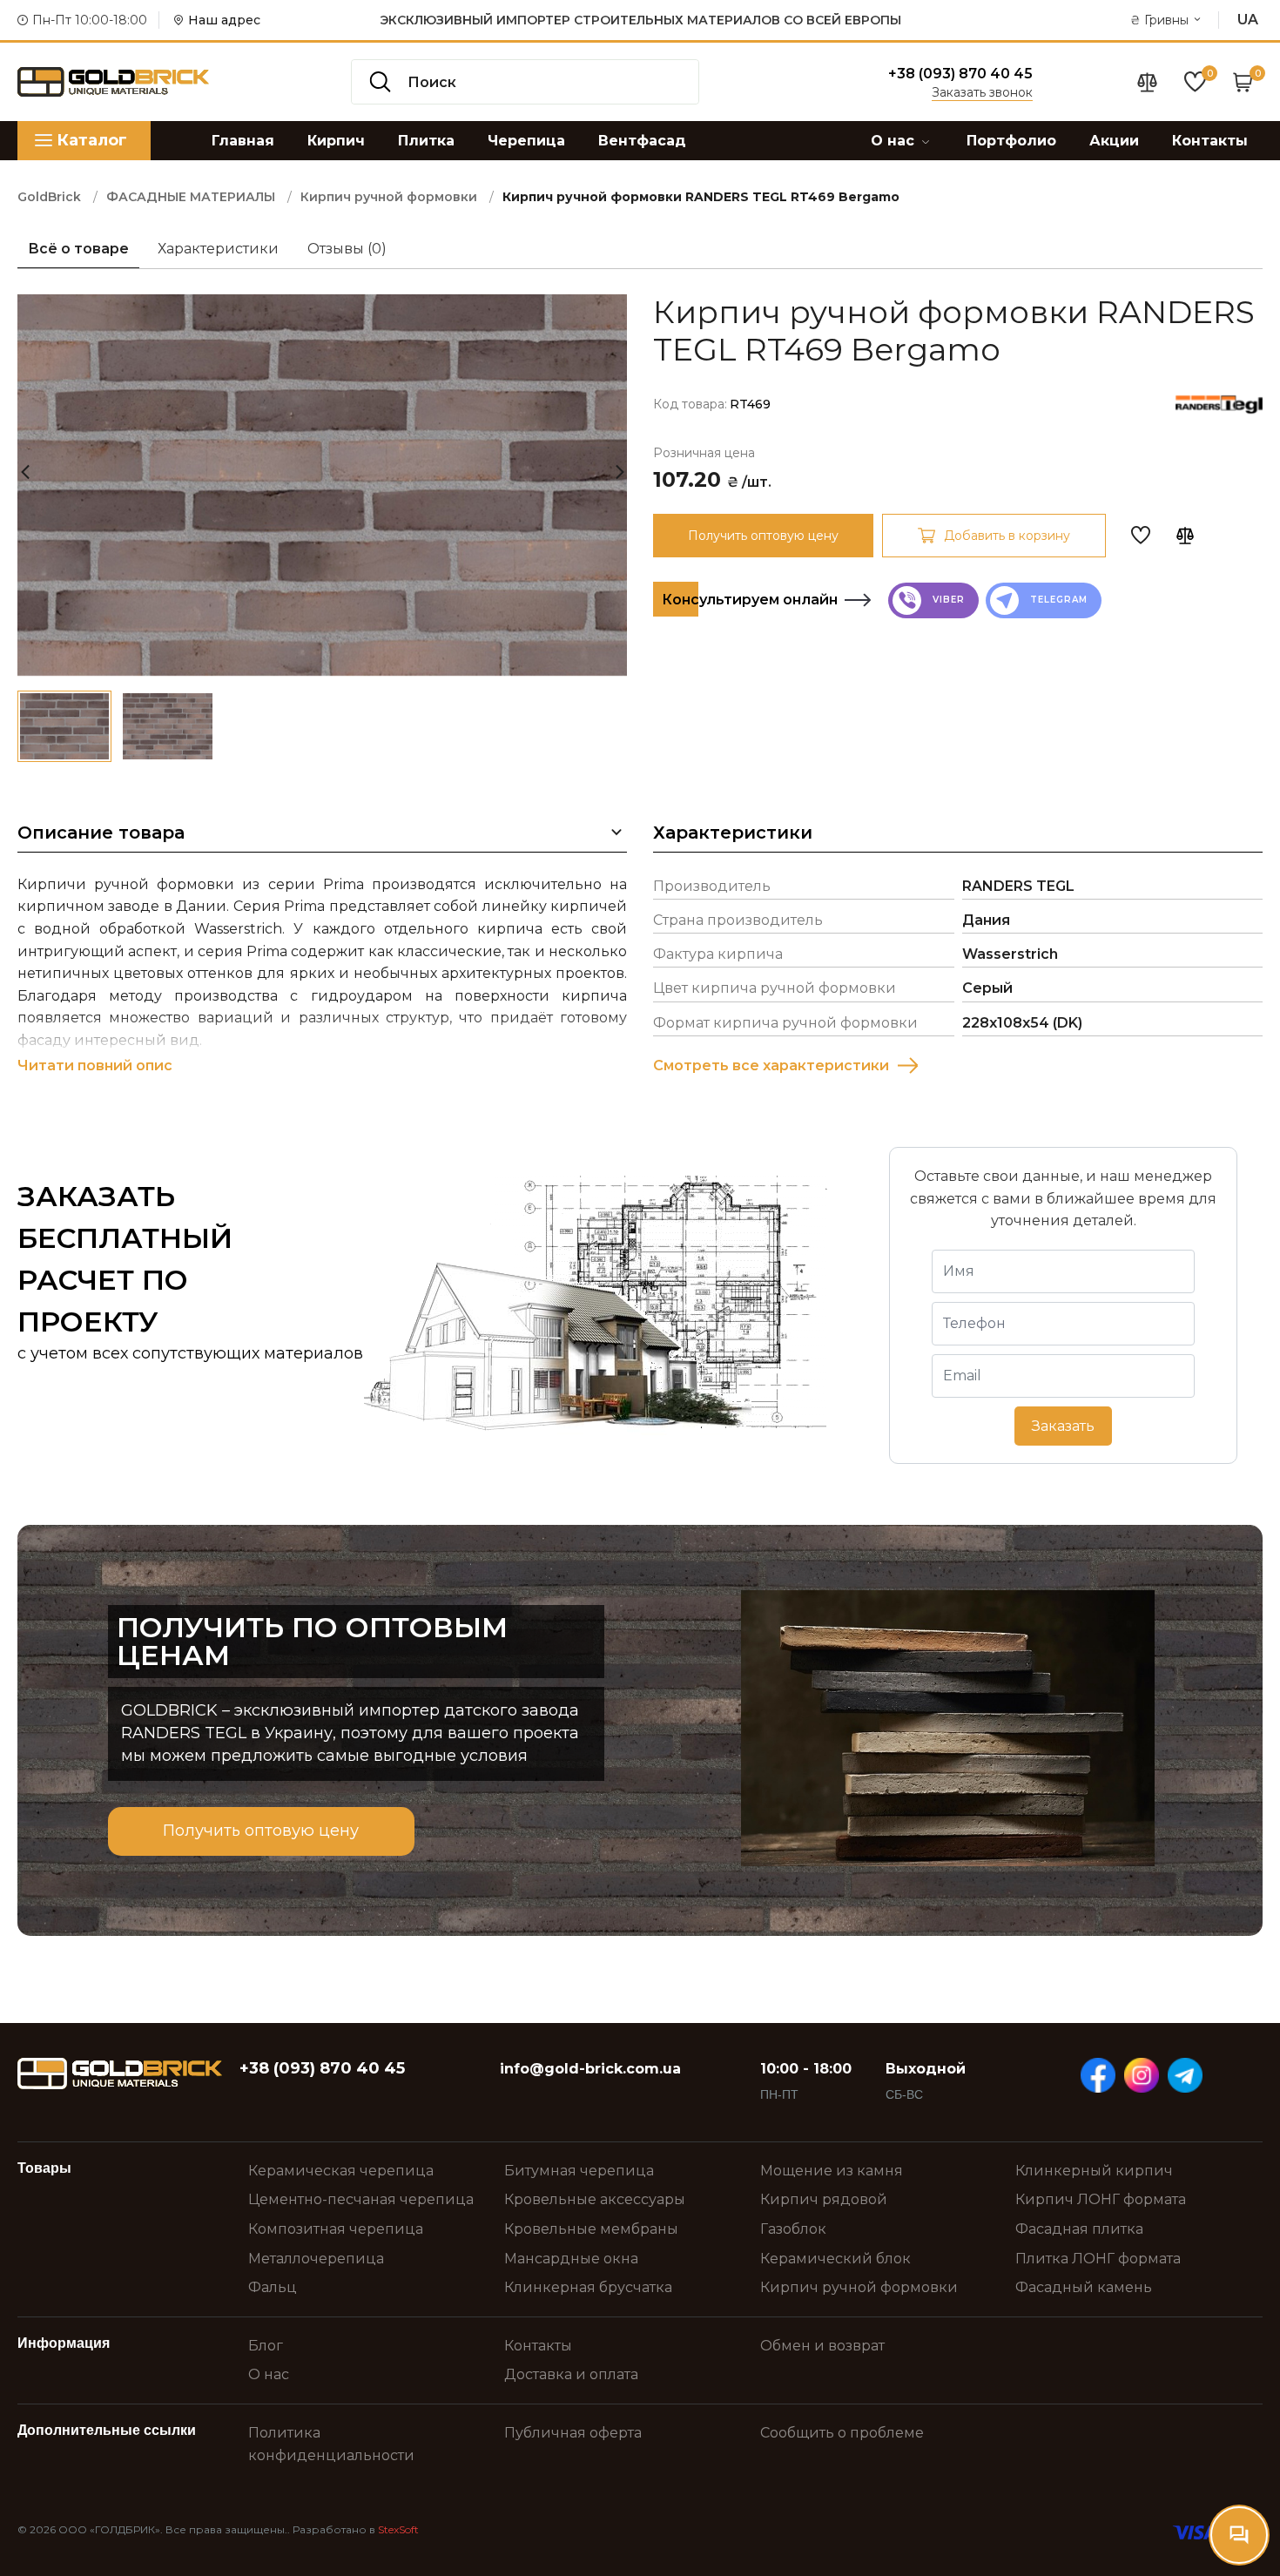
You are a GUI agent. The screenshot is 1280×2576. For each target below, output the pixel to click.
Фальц (273, 2287)
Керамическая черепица (341, 2171)
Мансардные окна (571, 2259)
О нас (895, 141)
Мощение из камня (832, 2171)
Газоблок (793, 2229)
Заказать (1063, 1426)
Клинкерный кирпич (1094, 2171)
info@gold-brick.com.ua (590, 2069)
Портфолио (1011, 141)
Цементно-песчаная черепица (361, 2199)
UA (1248, 20)
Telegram (1057, 600)
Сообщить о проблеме (842, 2433)
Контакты (1210, 141)
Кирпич (336, 141)
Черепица (526, 141)
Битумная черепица (579, 2171)
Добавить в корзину (1007, 536)
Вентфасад (642, 141)
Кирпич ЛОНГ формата (1101, 2199)
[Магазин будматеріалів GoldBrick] (120, 2074)
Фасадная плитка (1079, 2229)
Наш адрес (224, 20)
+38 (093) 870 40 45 (960, 74)
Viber (947, 600)
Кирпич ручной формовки (859, 2287)
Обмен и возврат (822, 2346)
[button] (620, 466)
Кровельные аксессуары (595, 2199)
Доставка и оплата (571, 2374)
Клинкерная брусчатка (588, 2287)
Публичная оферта (573, 2433)
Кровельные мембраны (591, 2229)
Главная (243, 141)
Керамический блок (835, 2259)
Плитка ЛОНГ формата (1098, 2259)
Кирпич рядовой (824, 2199)
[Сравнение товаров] (1147, 82)
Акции (1114, 141)
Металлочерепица (316, 2259)
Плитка (426, 141)
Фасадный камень (1084, 2287)
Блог (266, 2346)
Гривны (1161, 20)
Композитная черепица (336, 2229)
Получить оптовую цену (763, 536)
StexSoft (398, 2529)
